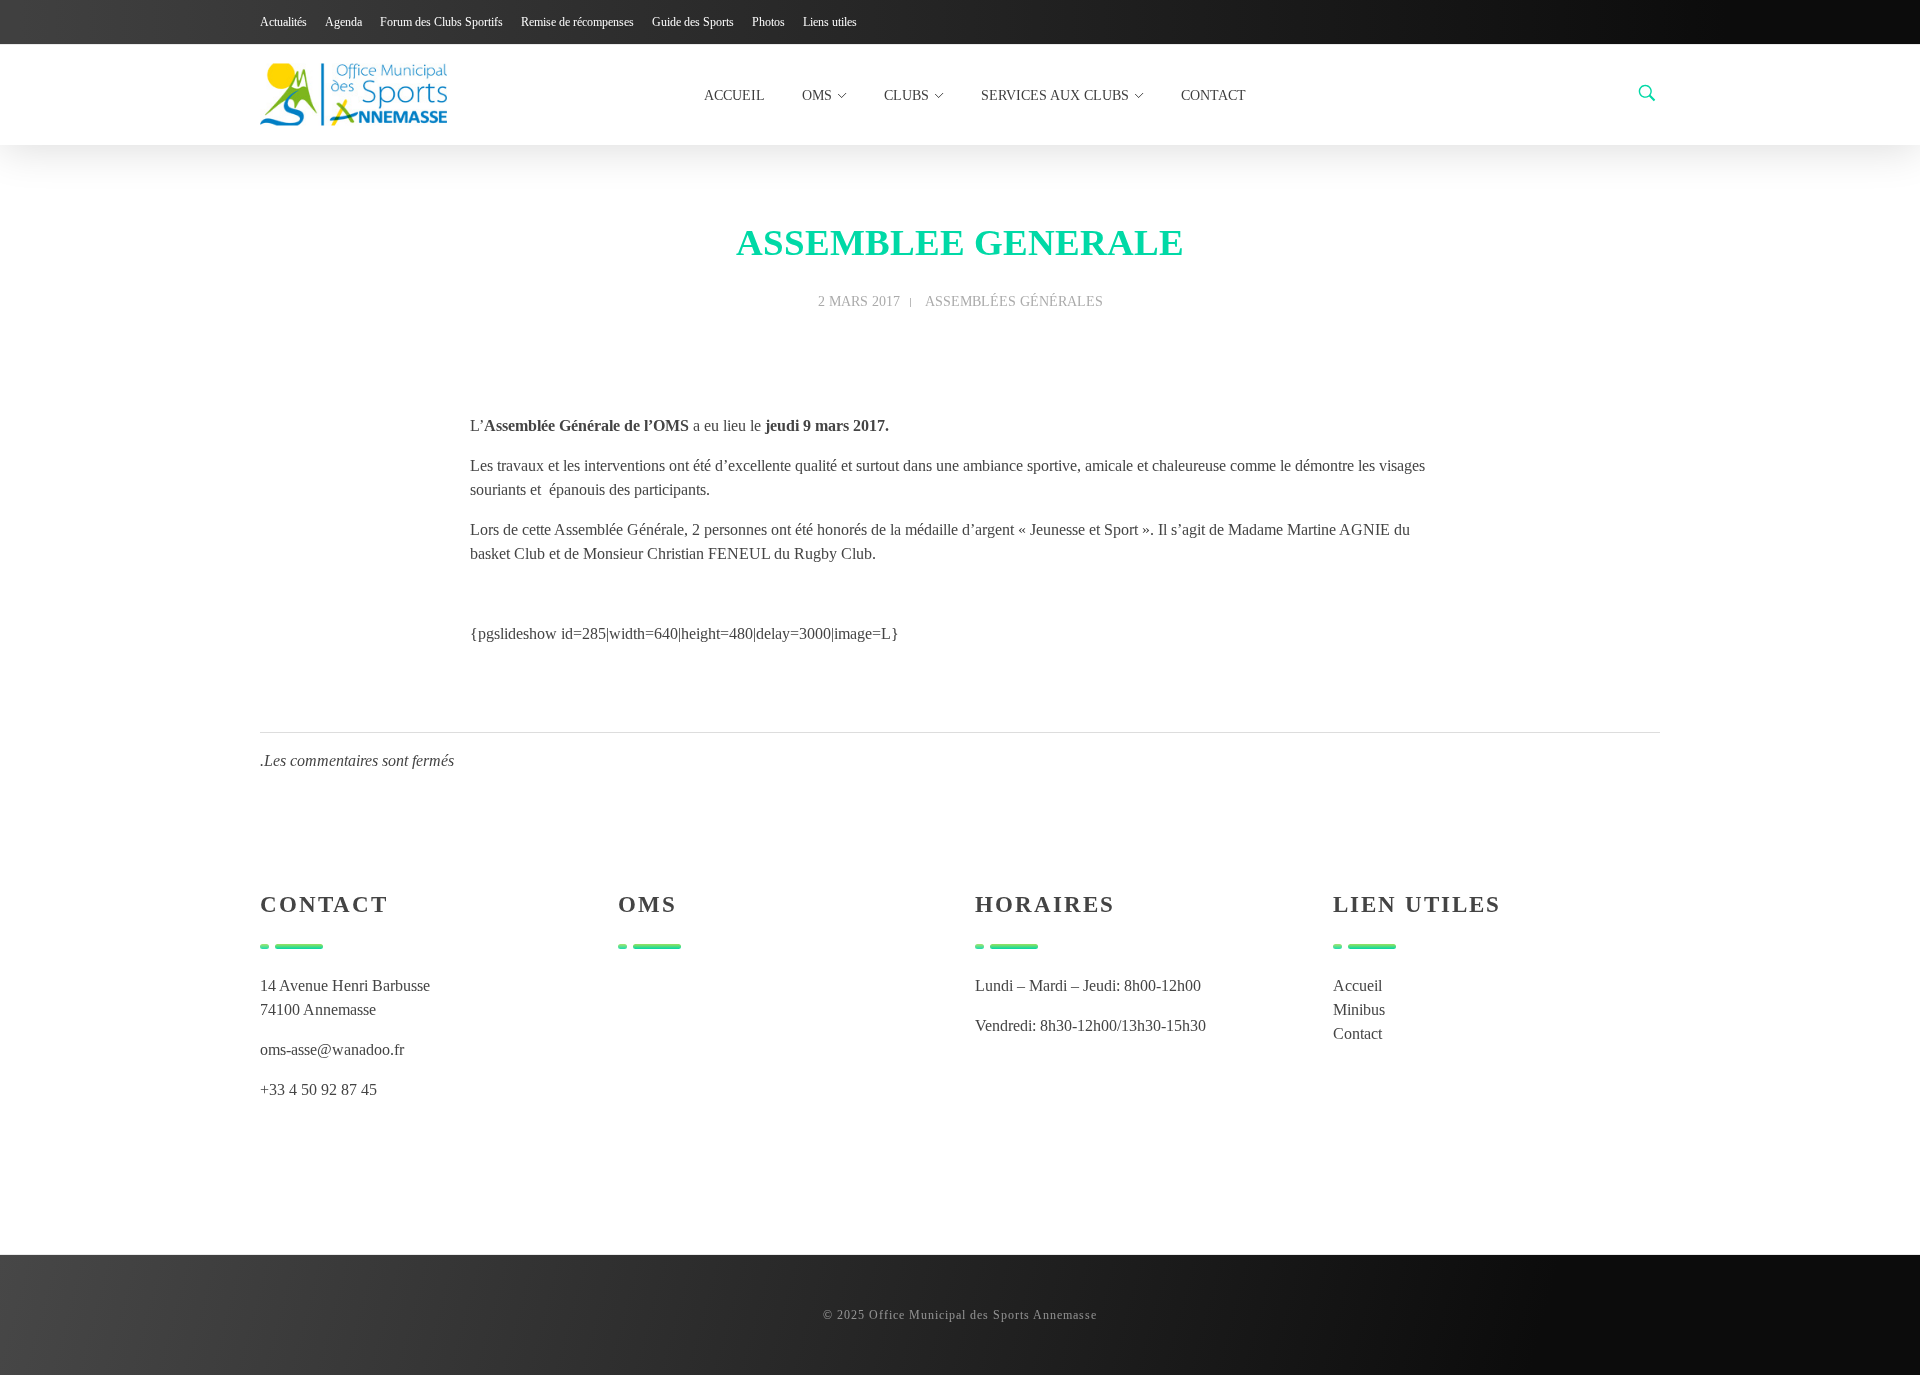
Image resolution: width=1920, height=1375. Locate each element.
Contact (1357, 1033)
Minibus (1359, 1009)
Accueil (1357, 985)
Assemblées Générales (1014, 301)
